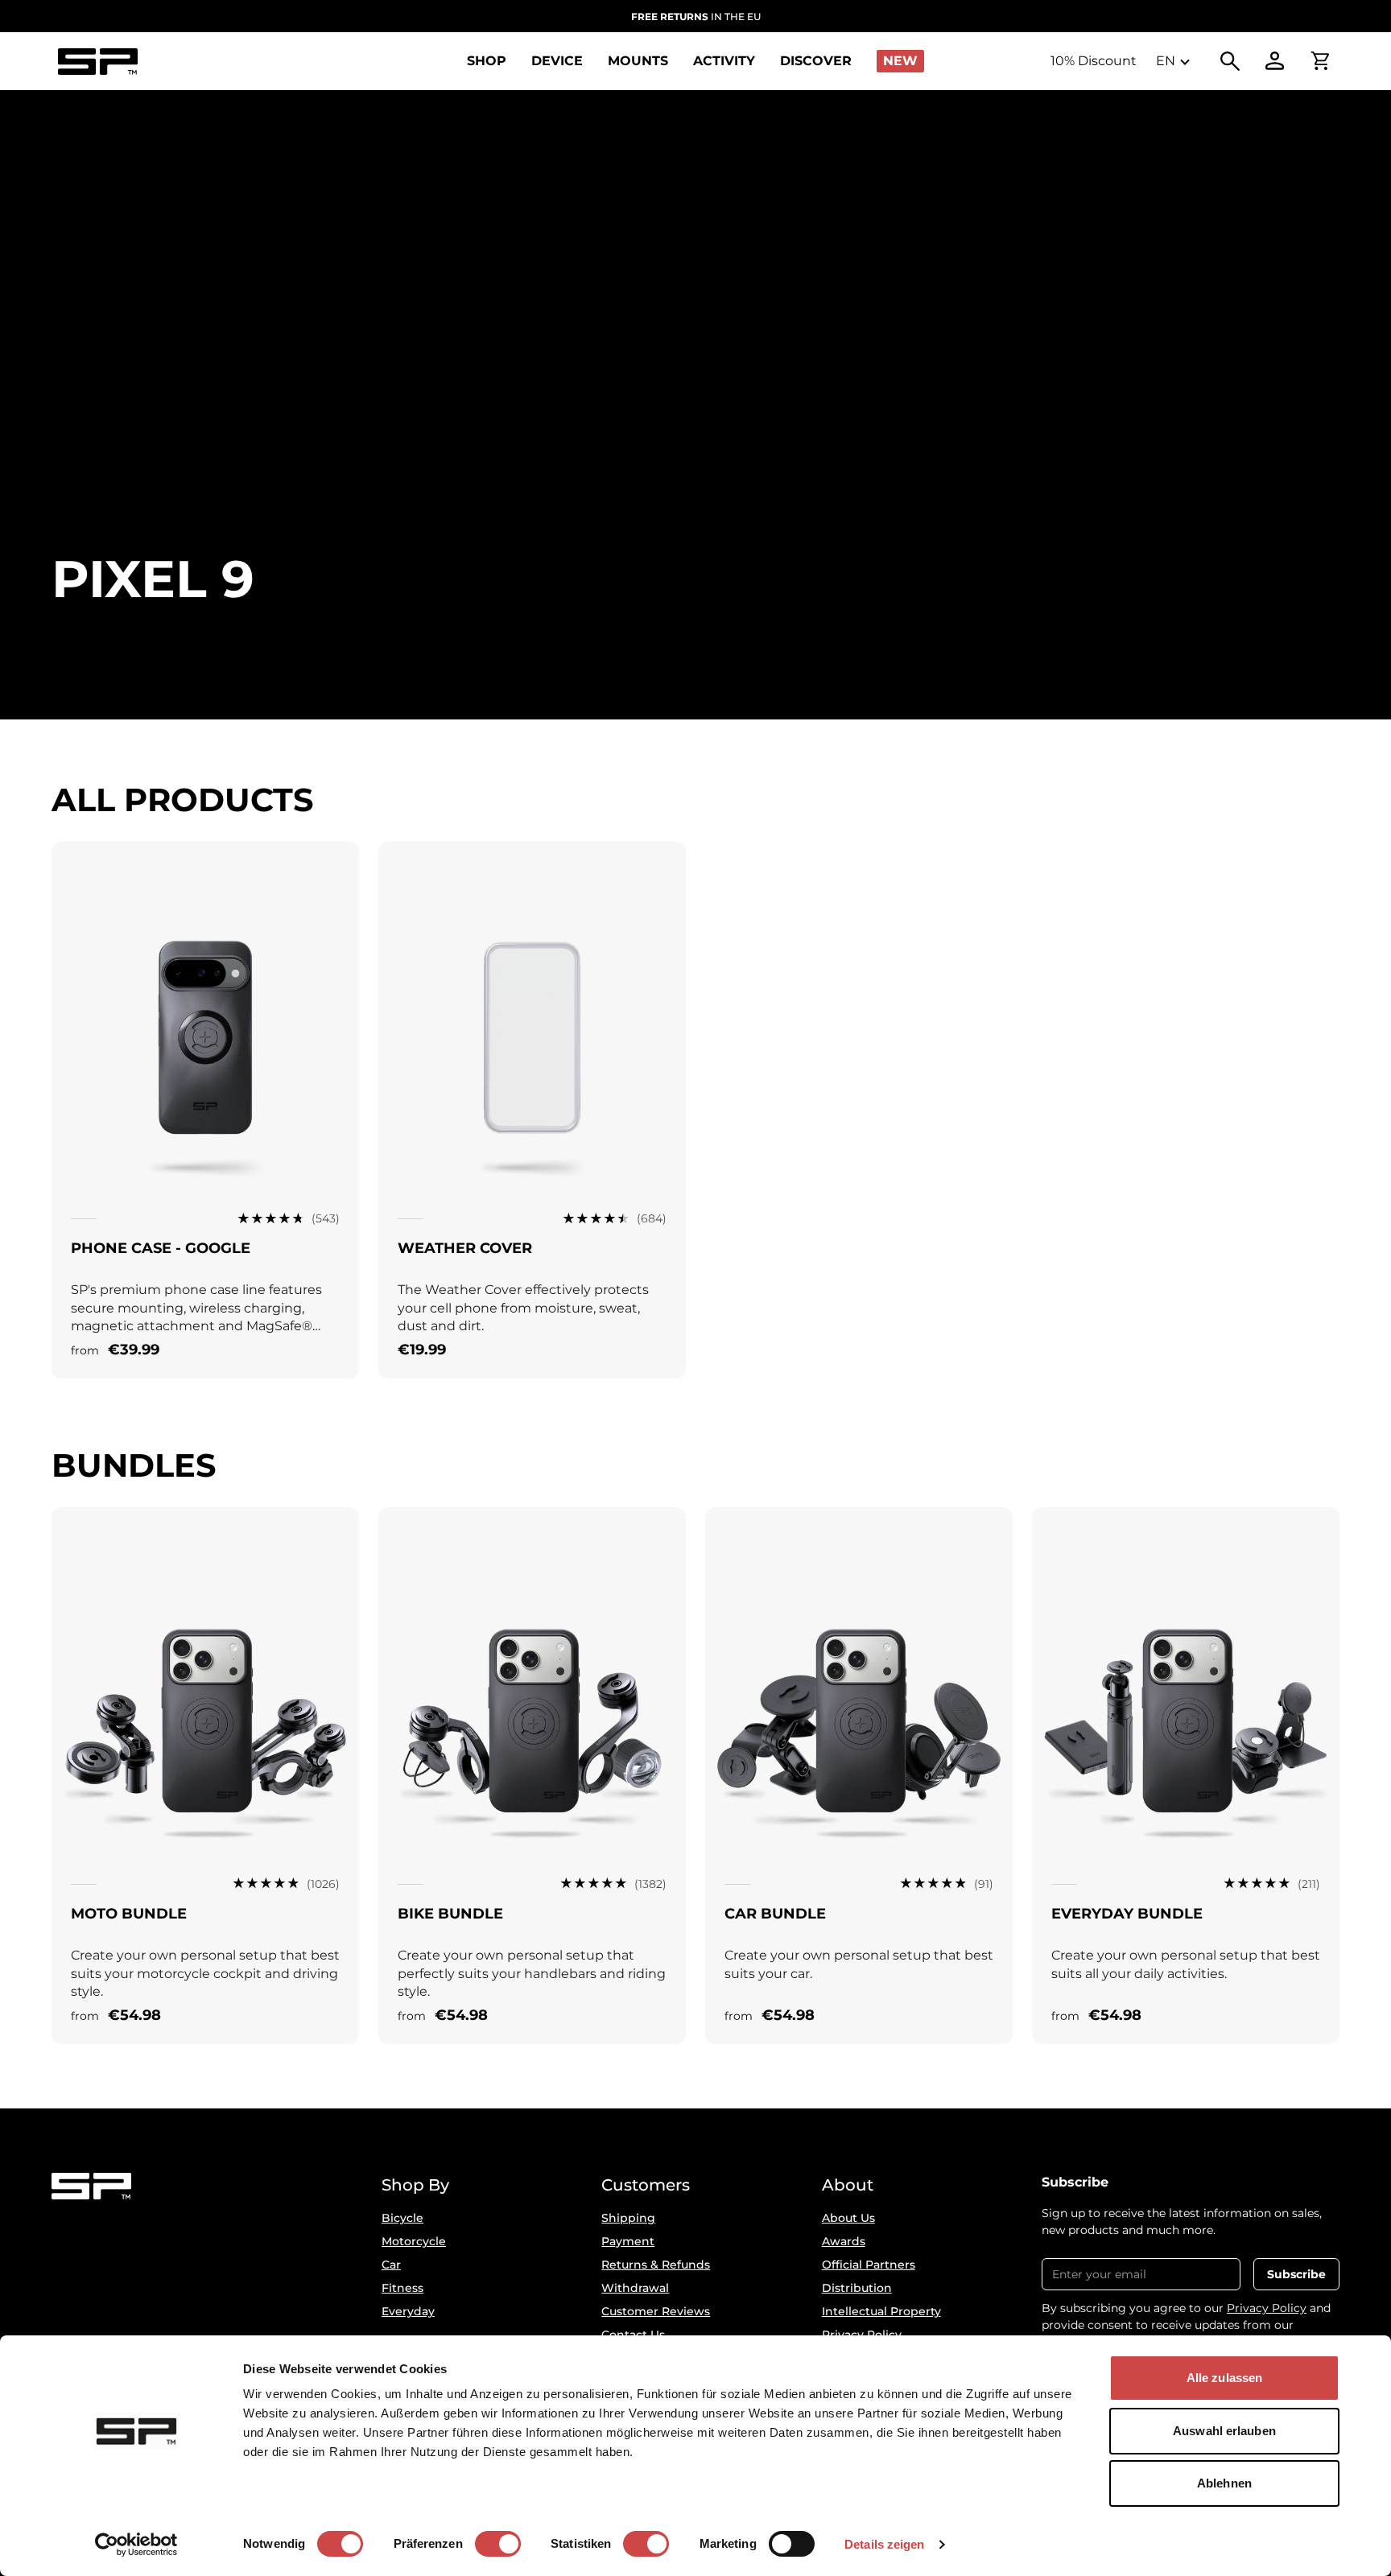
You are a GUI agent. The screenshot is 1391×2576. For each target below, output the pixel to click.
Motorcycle (414, 2241)
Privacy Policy (1267, 2308)
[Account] (1275, 61)
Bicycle (402, 2218)
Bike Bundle (450, 1914)
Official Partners (869, 2265)
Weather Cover (465, 1248)
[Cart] (1320, 61)
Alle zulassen (1224, 2378)
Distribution (857, 2288)
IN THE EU (696, 16)
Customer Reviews (656, 2311)
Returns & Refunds (656, 2265)
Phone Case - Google (161, 1248)
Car (391, 2265)
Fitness (402, 2288)
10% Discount (1094, 61)
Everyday (408, 2311)
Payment (628, 2241)
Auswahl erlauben (1224, 2431)
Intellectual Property (881, 2311)
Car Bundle (775, 1914)
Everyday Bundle (1127, 1914)
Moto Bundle (129, 1914)
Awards (844, 2241)
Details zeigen (884, 2544)
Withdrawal (635, 2288)
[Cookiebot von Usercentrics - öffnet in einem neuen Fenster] (136, 2545)
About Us (848, 2218)
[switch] (498, 2544)
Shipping (628, 2218)
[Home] (97, 62)
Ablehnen (1224, 2483)
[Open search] (1230, 61)
